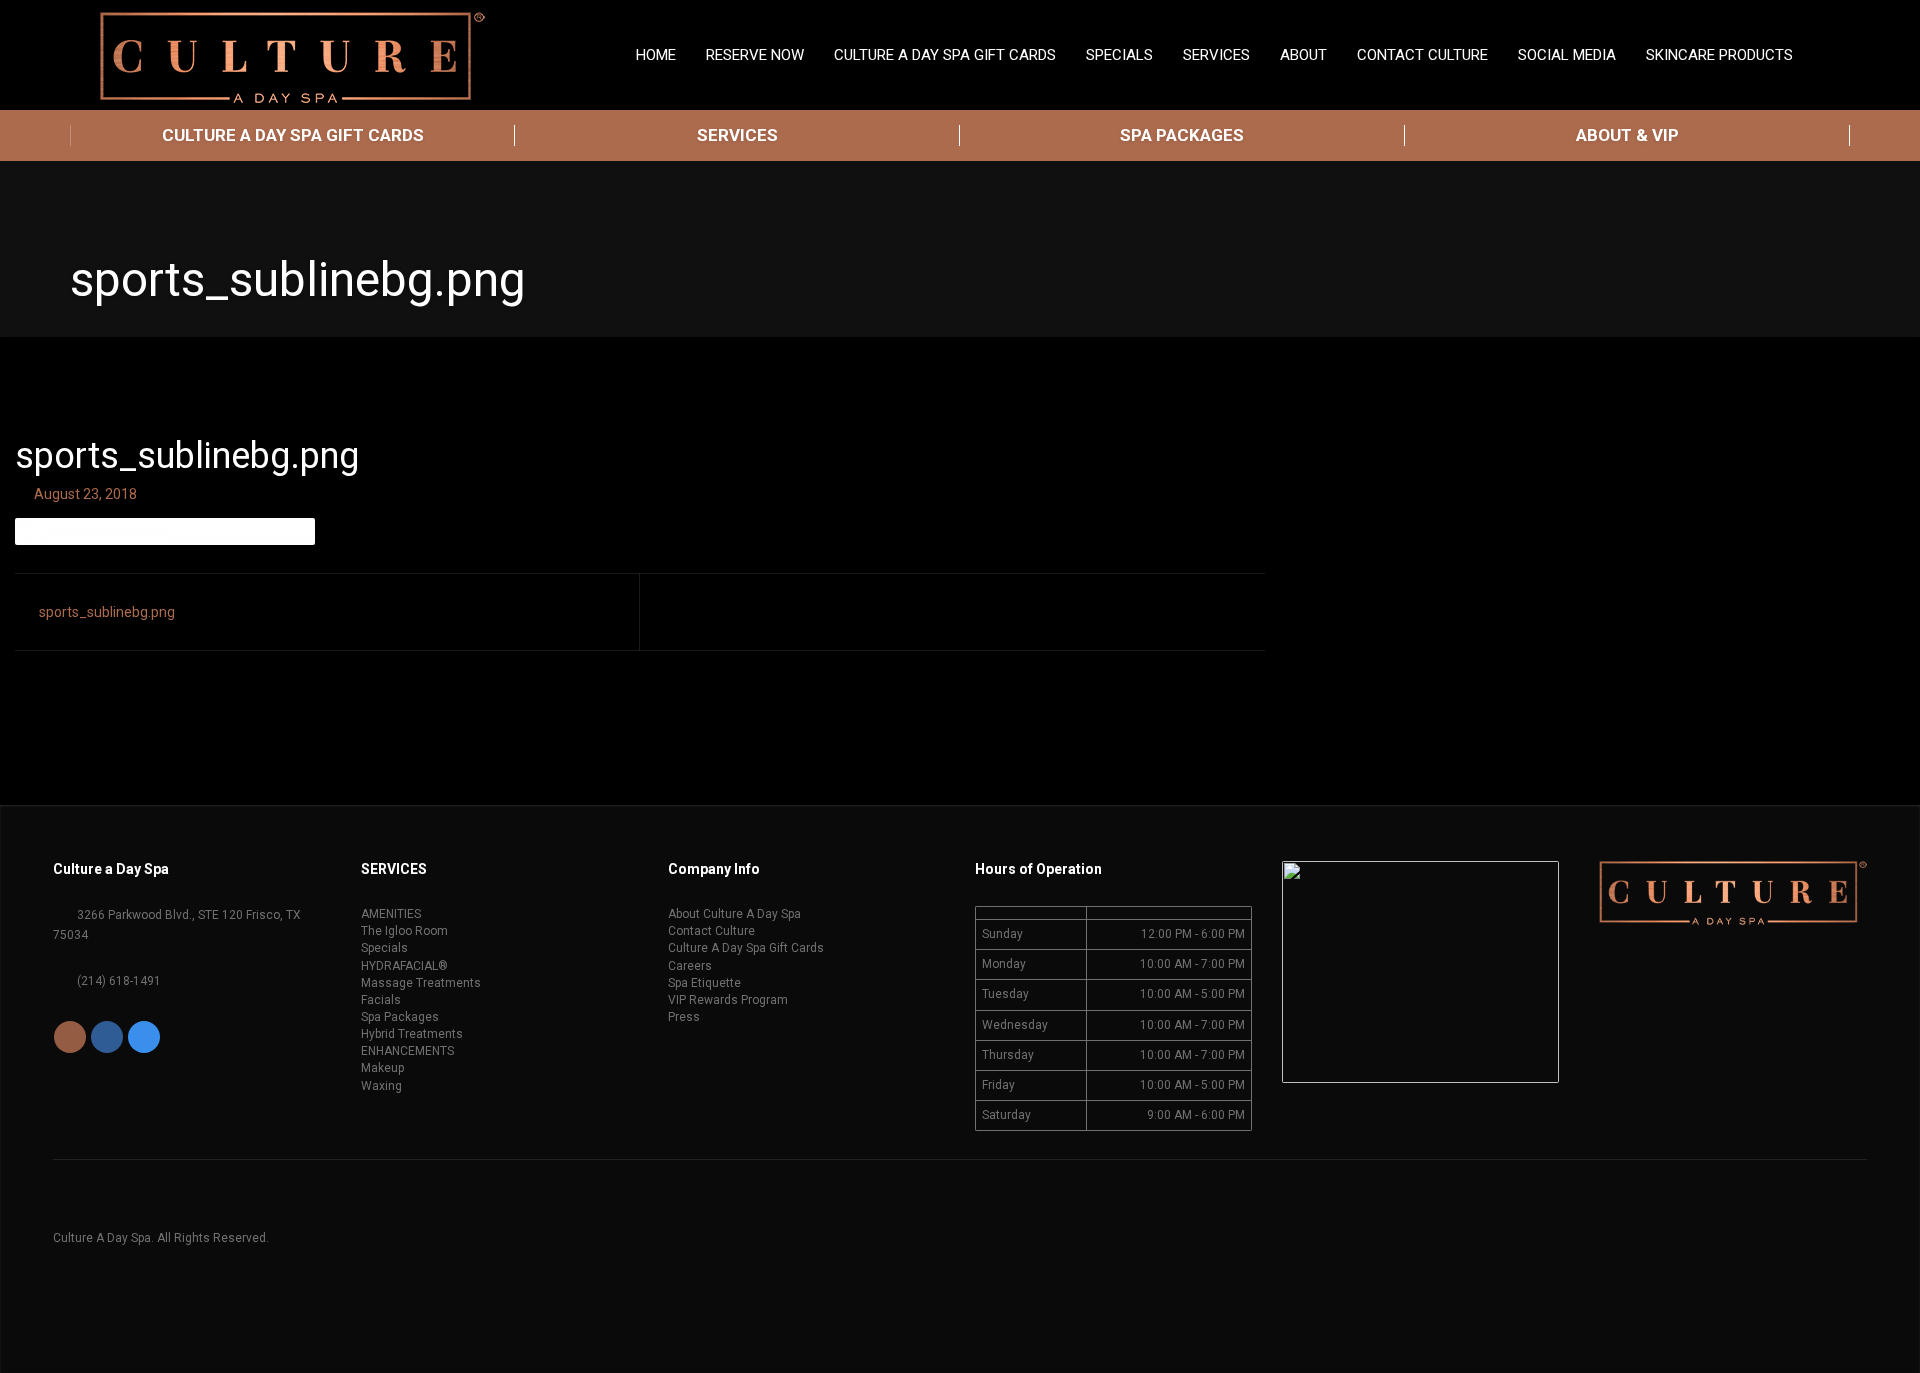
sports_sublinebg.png (107, 612)
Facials (381, 1000)
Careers (690, 966)
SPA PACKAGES (1182, 135)
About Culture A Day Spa (734, 914)
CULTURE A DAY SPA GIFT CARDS (293, 135)
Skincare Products (1719, 55)
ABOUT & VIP (1627, 135)
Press (684, 1017)
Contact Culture (1422, 55)
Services (1216, 55)
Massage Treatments (421, 983)
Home (656, 55)
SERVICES (737, 135)
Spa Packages (400, 1017)
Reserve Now (755, 55)
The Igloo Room (404, 931)
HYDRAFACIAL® (404, 966)
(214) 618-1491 (117, 981)
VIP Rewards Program (728, 1000)
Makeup (382, 1068)
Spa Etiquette (704, 983)
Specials (384, 948)
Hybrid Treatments (412, 1034)
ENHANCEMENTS (407, 1051)
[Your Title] (71, 1037)
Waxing (381, 1086)
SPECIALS (1119, 55)
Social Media (1567, 55)
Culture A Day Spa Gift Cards (945, 55)
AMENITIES (391, 914)
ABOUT (1303, 55)
